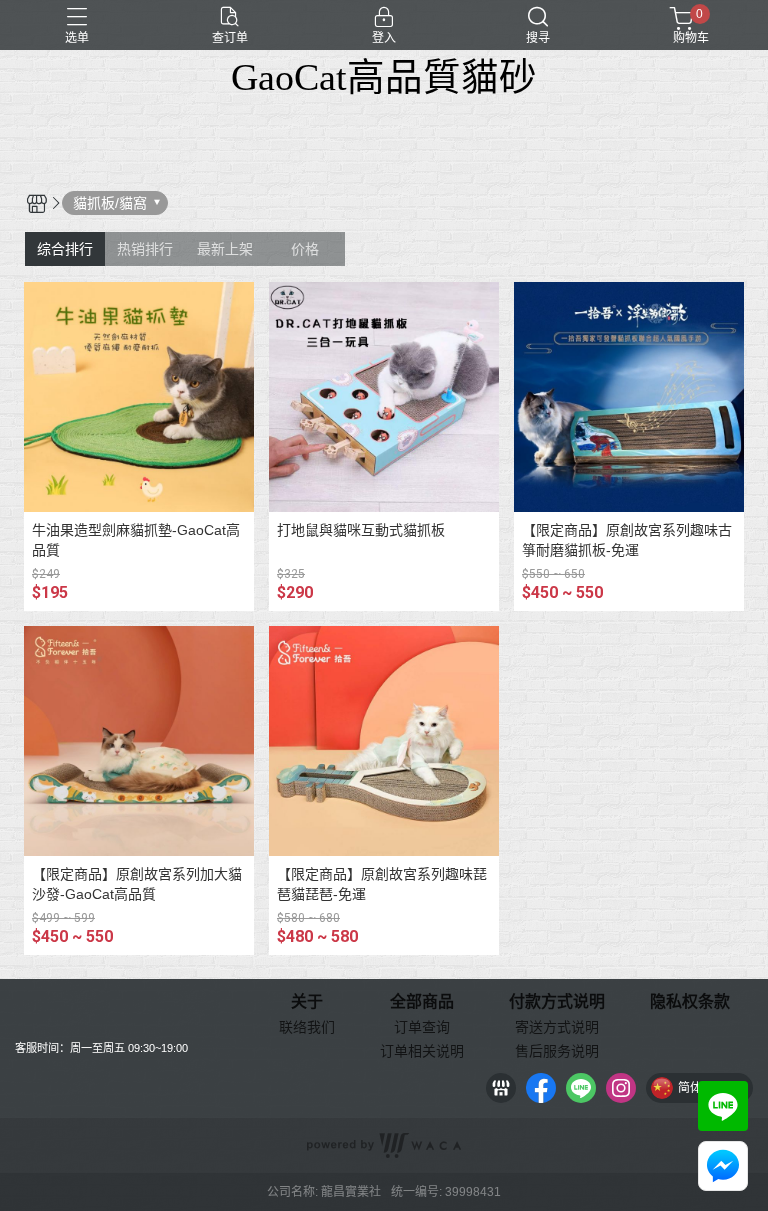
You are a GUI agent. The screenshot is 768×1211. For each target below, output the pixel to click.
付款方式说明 (557, 1002)
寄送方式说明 (557, 1027)
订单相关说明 (422, 1051)
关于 (307, 1002)
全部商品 (422, 1002)
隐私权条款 (690, 1002)
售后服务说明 (557, 1051)
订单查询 (422, 1027)
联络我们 (307, 1027)
